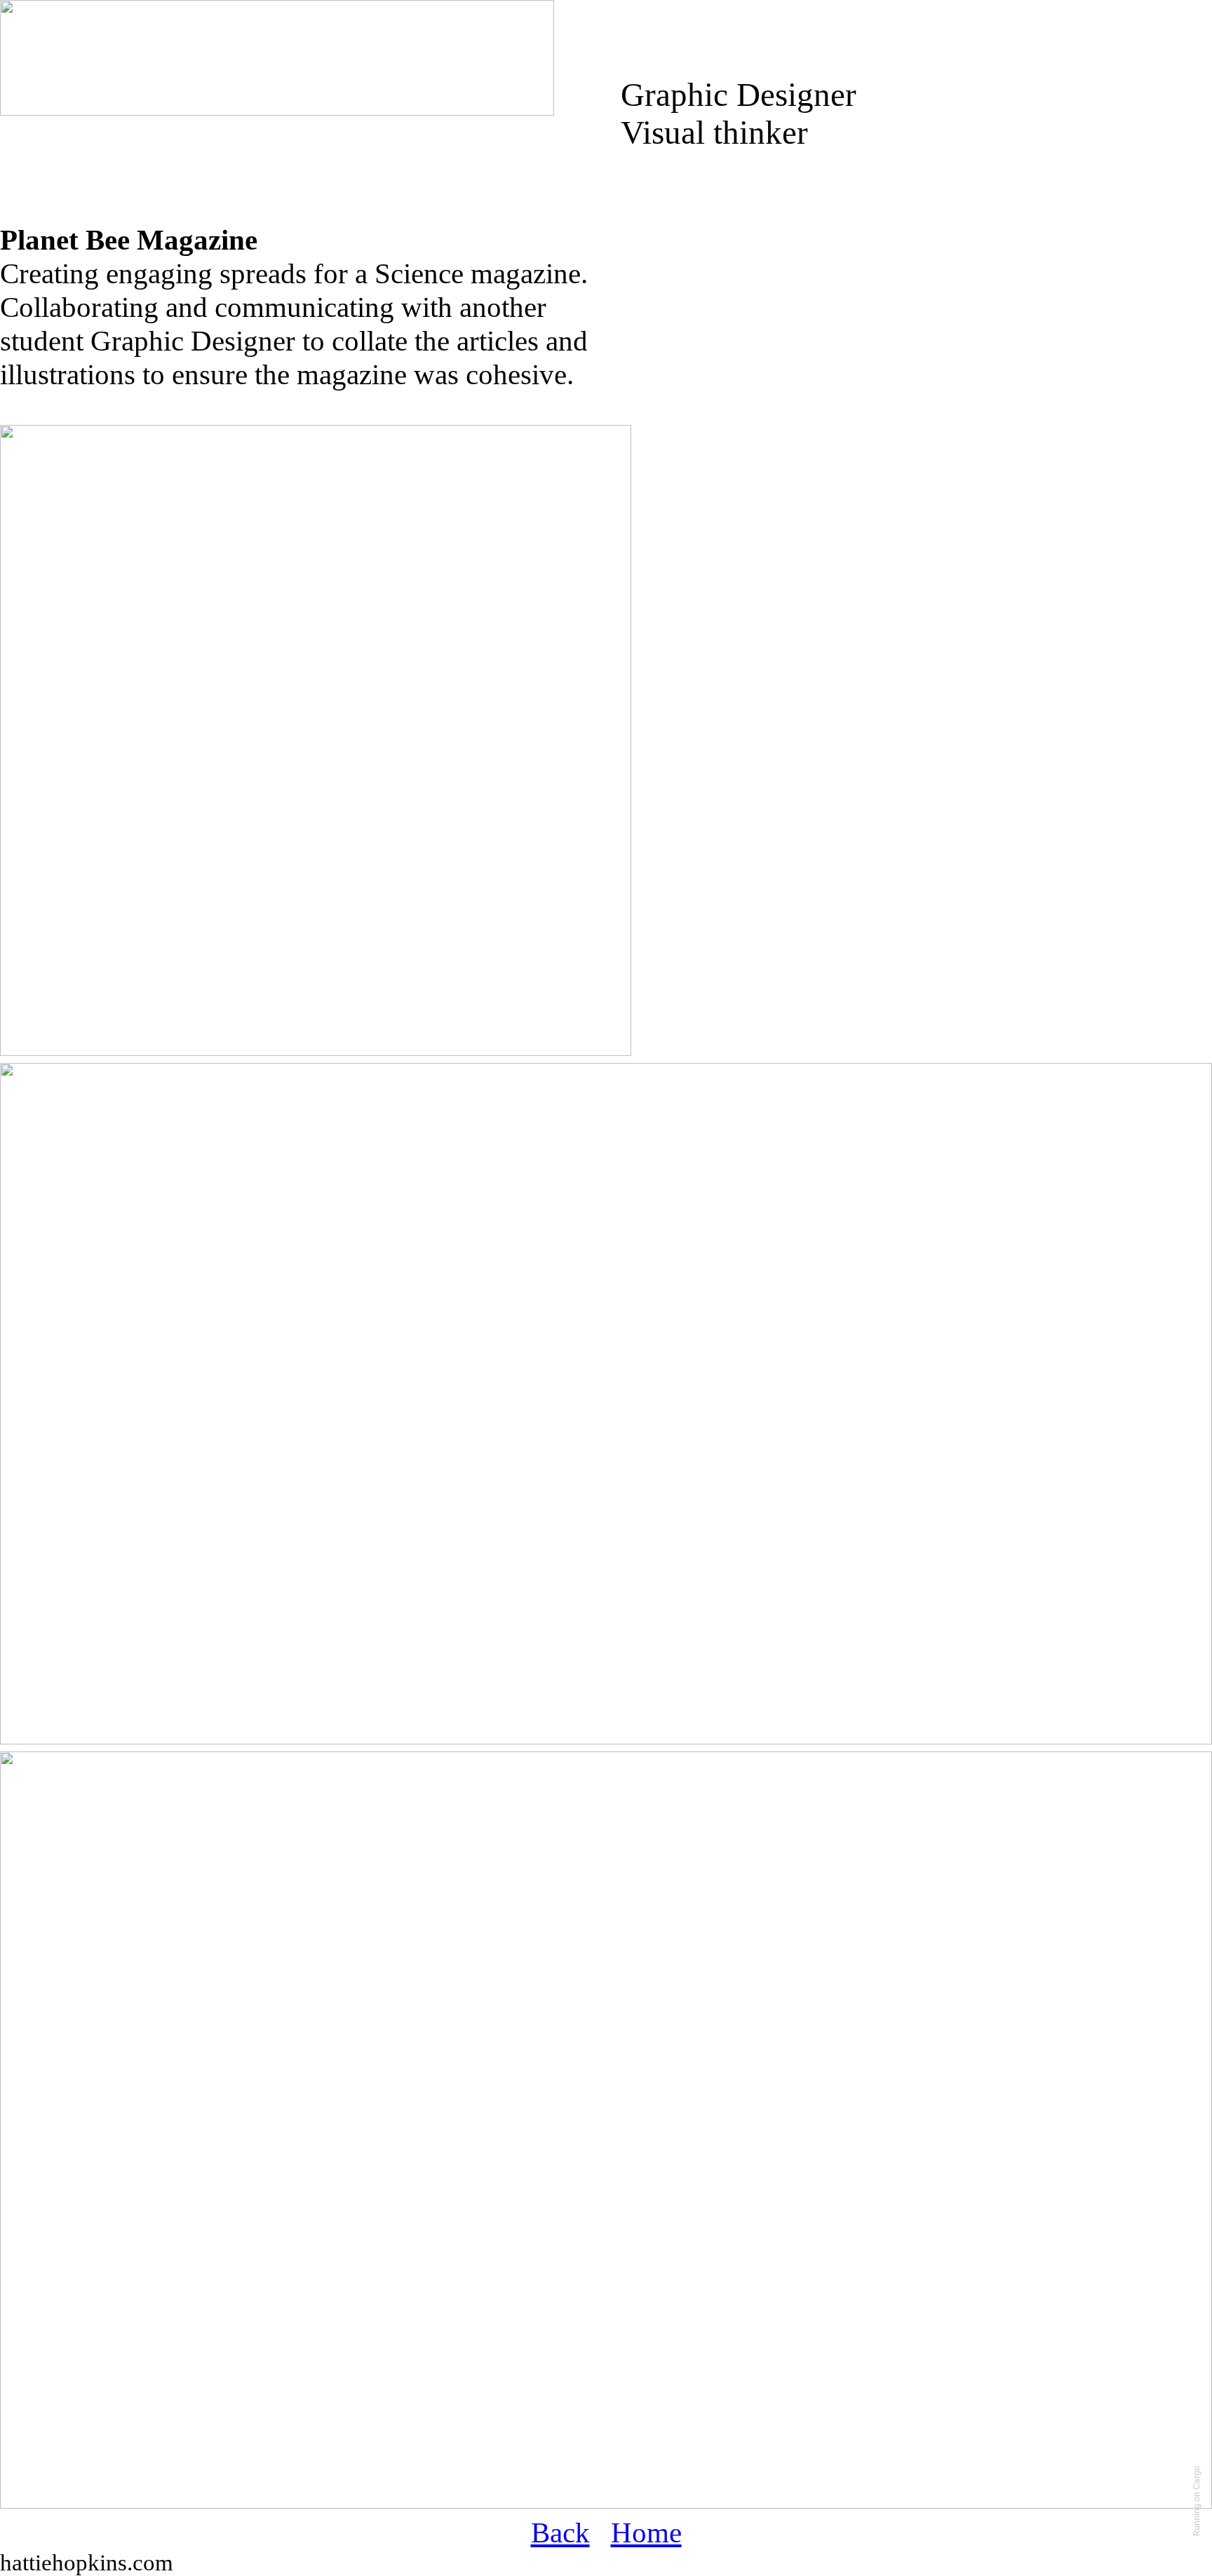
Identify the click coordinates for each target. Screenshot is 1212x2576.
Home (646, 2533)
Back (560, 2533)
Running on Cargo (1196, 2501)
